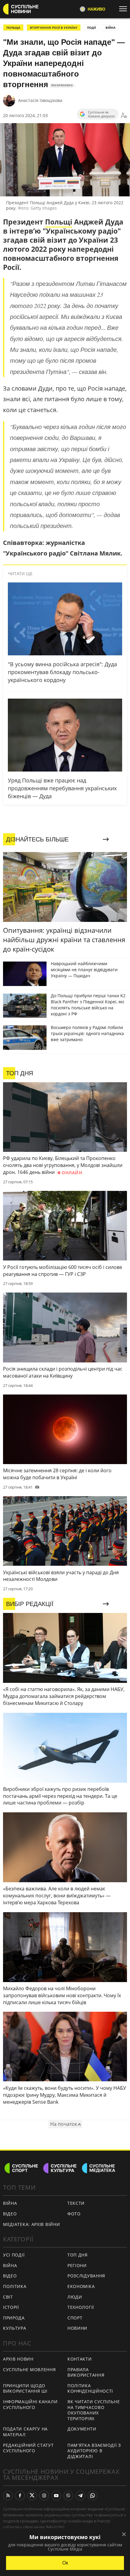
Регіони (77, 2265)
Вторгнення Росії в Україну (54, 28)
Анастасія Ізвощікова (40, 100)
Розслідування (86, 2276)
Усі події (14, 2255)
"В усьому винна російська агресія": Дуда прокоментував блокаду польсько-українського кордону (62, 672)
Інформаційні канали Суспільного (30, 2404)
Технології (81, 2307)
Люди (75, 2297)
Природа (14, 2318)
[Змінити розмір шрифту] (124, 116)
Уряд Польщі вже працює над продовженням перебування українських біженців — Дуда (62, 788)
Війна (10, 2203)
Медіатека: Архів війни (31, 2224)
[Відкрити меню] (125, 9)
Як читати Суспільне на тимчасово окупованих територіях (94, 2410)
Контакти (80, 2359)
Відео (10, 2214)
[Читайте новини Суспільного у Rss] (8, 2496)
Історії (11, 2307)
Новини (77, 2328)
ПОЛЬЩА (13, 28)
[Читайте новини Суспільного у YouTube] (56, 2496)
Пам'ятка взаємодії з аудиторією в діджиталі (94, 2451)
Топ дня (78, 2255)
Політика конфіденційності (90, 2388)
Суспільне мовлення (29, 2370)
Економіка (81, 2286)
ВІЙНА (110, 28)
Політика (15, 2286)
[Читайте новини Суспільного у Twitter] (32, 2496)
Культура (15, 2328)
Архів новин (18, 2359)
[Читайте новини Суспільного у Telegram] (80, 2496)
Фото (74, 2214)
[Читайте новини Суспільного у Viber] (68, 2496)
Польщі (59, 222)
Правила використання (86, 2372)
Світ (8, 2297)
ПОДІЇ (91, 28)
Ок (65, 2563)
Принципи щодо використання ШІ (25, 2388)
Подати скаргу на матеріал (25, 2432)
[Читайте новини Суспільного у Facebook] (20, 2496)
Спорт (75, 2318)
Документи (82, 2429)
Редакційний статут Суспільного (28, 2448)
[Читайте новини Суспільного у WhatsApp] (93, 2496)
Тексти (76, 2203)
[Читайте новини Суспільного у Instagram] (44, 2496)
